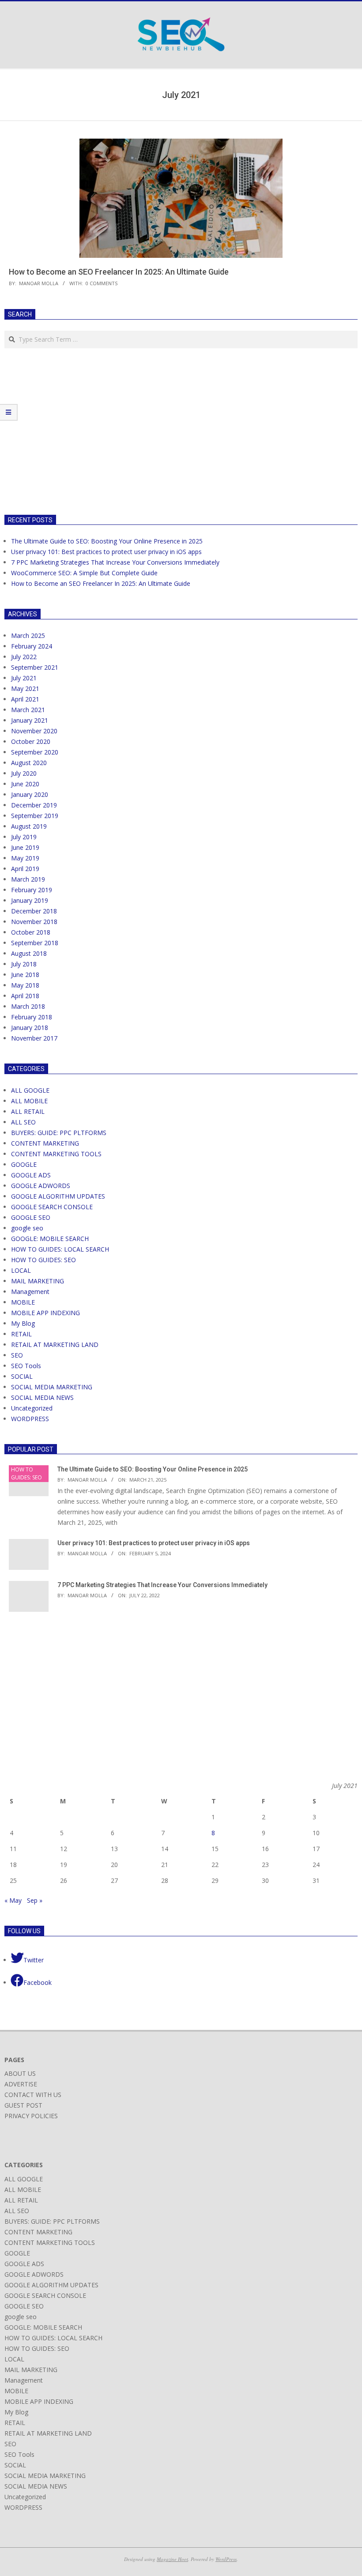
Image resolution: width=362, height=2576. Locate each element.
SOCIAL (22, 1376)
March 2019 (28, 879)
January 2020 (30, 794)
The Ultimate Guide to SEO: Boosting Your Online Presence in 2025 (107, 541)
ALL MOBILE (29, 1101)
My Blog (23, 1323)
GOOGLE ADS (31, 1175)
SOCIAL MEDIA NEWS (42, 1397)
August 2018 (29, 953)
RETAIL (21, 1334)
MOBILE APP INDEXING (45, 1313)
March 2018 (28, 1006)
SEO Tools (26, 1366)
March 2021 (28, 710)
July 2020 (24, 773)
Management (30, 1292)
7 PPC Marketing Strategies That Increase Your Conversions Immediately (115, 562)
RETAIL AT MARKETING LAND (55, 1345)
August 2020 (29, 763)
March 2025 (28, 636)
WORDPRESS (30, 1419)
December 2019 (34, 805)
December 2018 (34, 911)
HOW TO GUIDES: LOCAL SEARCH (60, 1249)
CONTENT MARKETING (45, 1143)
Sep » (35, 1900)
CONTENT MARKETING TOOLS (56, 1154)
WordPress (226, 2559)
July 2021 (24, 678)
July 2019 (24, 837)
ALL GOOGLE (30, 1090)
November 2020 (34, 731)
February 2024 (32, 646)
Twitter (34, 1960)
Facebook (38, 1982)
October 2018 (31, 932)
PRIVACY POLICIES (31, 2116)
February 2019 (32, 890)
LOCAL (21, 1270)
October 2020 (31, 741)
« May (13, 1900)
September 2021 (35, 667)
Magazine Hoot (172, 2559)
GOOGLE (24, 1164)
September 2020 (35, 752)
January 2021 (30, 720)
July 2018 (24, 964)
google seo (27, 1228)
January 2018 (30, 1028)
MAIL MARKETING (38, 1281)
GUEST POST (23, 2105)
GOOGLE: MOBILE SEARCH (50, 1239)
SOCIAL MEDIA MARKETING (52, 1387)
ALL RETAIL (28, 1111)
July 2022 (24, 657)
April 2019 (25, 869)
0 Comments (102, 283)
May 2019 (25, 858)
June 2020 (25, 784)
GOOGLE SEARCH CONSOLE (52, 1207)
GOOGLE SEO (31, 1217)
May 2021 (25, 688)
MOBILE (23, 1302)
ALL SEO (23, 1122)
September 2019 (35, 816)
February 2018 (32, 1017)
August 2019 (29, 826)
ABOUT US (20, 2073)
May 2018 (25, 985)
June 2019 (25, 847)
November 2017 (34, 1038)
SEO (17, 1355)
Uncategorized (32, 1408)
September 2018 (35, 943)
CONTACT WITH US (33, 2095)
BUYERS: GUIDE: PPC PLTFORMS (59, 1133)
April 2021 (25, 699)
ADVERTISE (21, 2084)
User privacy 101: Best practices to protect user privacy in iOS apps (106, 552)
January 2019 (30, 900)
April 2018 (25, 996)
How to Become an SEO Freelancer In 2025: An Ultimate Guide (119, 272)
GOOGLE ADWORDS (41, 1186)
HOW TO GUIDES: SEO (43, 1260)
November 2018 (34, 922)
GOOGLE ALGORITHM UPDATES (58, 1196)
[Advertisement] (79, 430)
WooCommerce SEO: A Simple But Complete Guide (84, 573)
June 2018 (25, 975)
